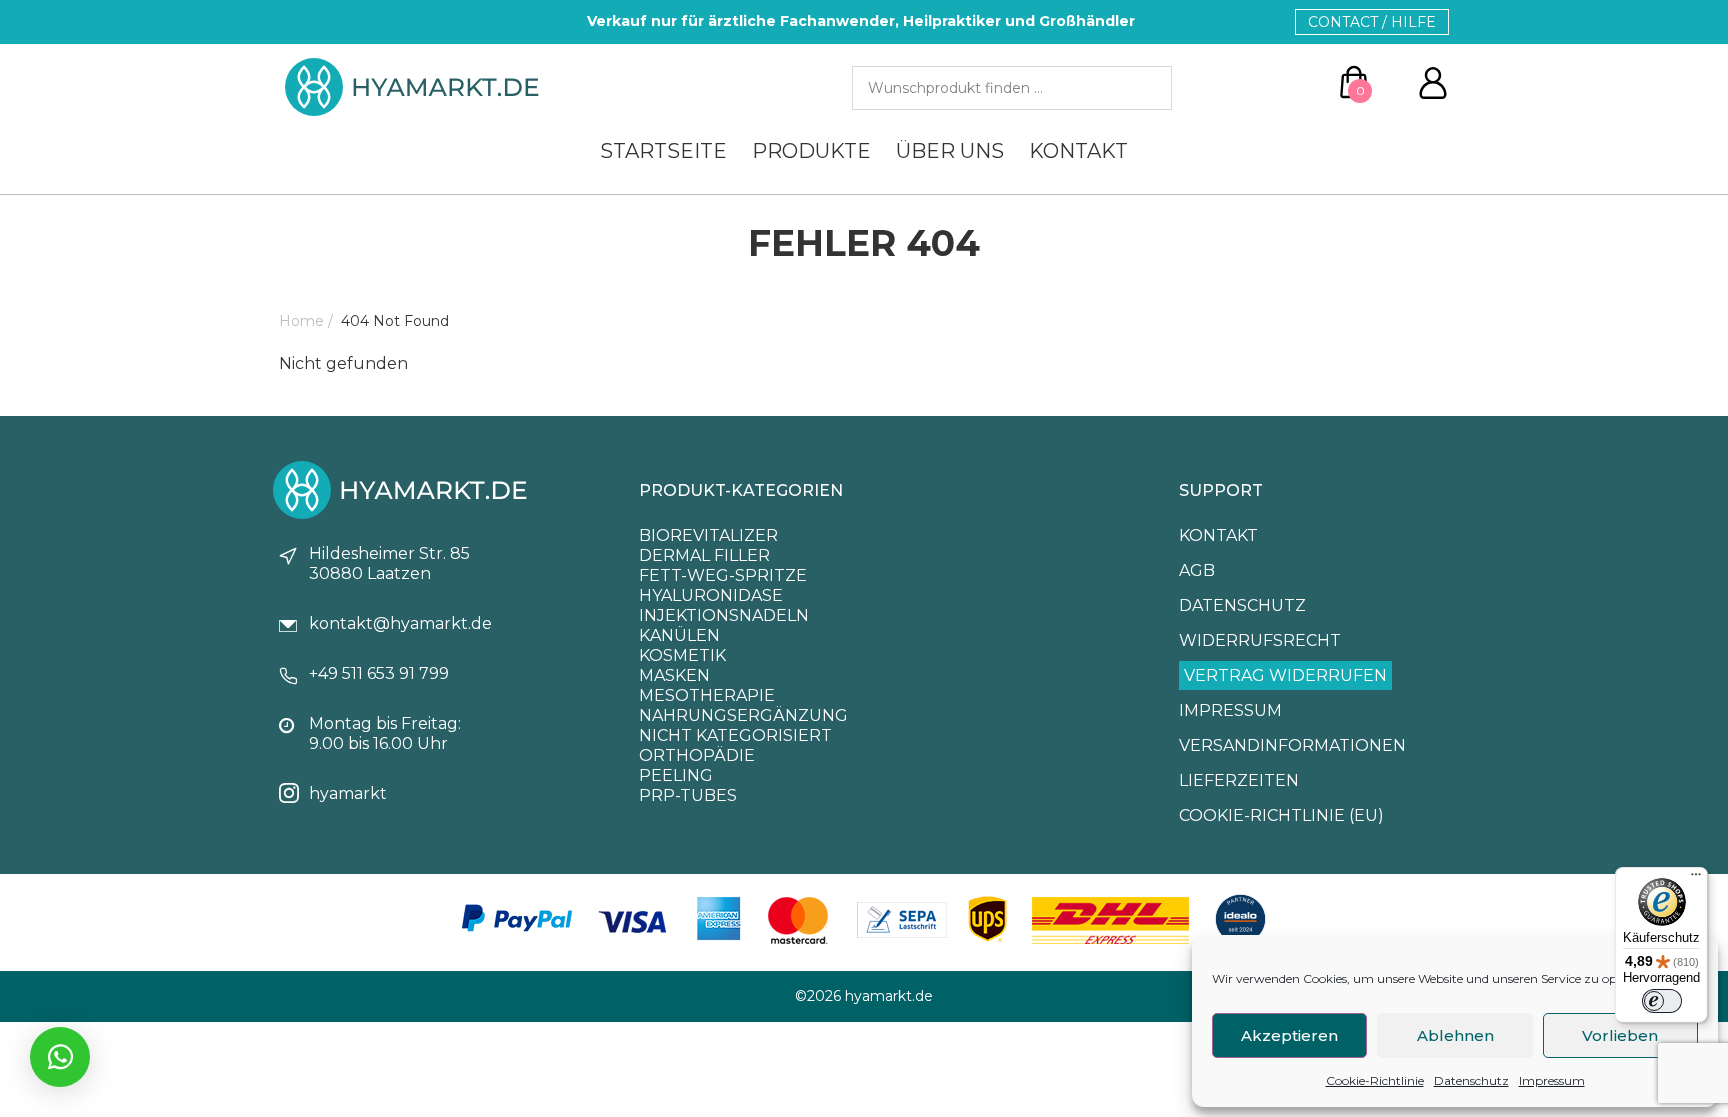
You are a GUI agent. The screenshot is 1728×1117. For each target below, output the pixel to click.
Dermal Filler (704, 555)
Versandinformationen (1292, 745)
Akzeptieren (1289, 1035)
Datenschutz (1471, 1080)
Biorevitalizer (708, 535)
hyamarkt (348, 793)
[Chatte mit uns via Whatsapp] (60, 1057)
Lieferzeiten (1239, 780)
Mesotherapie (707, 695)
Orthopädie (697, 755)
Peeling (676, 775)
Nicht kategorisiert (735, 735)
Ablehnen (1455, 1035)
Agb (1197, 570)
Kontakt (1078, 151)
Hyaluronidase (711, 595)
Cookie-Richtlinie (1375, 1080)
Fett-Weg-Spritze (723, 575)
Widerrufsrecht (1260, 640)
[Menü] (1696, 879)
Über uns (950, 151)
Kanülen (679, 635)
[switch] (1662, 1001)
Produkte (811, 151)
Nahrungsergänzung (743, 715)
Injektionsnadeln (724, 615)
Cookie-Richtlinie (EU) (1281, 815)
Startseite (663, 151)
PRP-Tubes (688, 795)
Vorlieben (1620, 1035)
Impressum (1552, 1080)
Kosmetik (682, 655)
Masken (674, 675)
